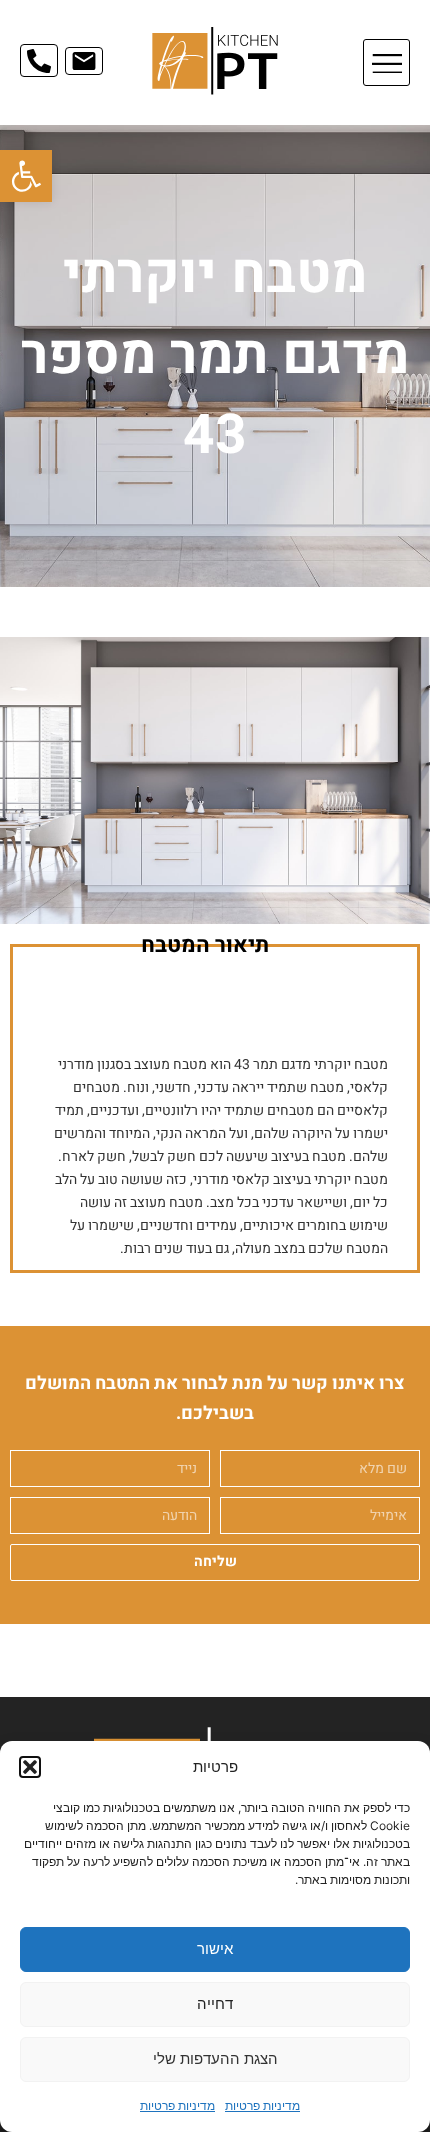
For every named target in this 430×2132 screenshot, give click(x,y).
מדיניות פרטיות (262, 2105)
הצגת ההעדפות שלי (215, 2058)
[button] (26, 176)
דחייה (215, 2003)
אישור (215, 1948)
